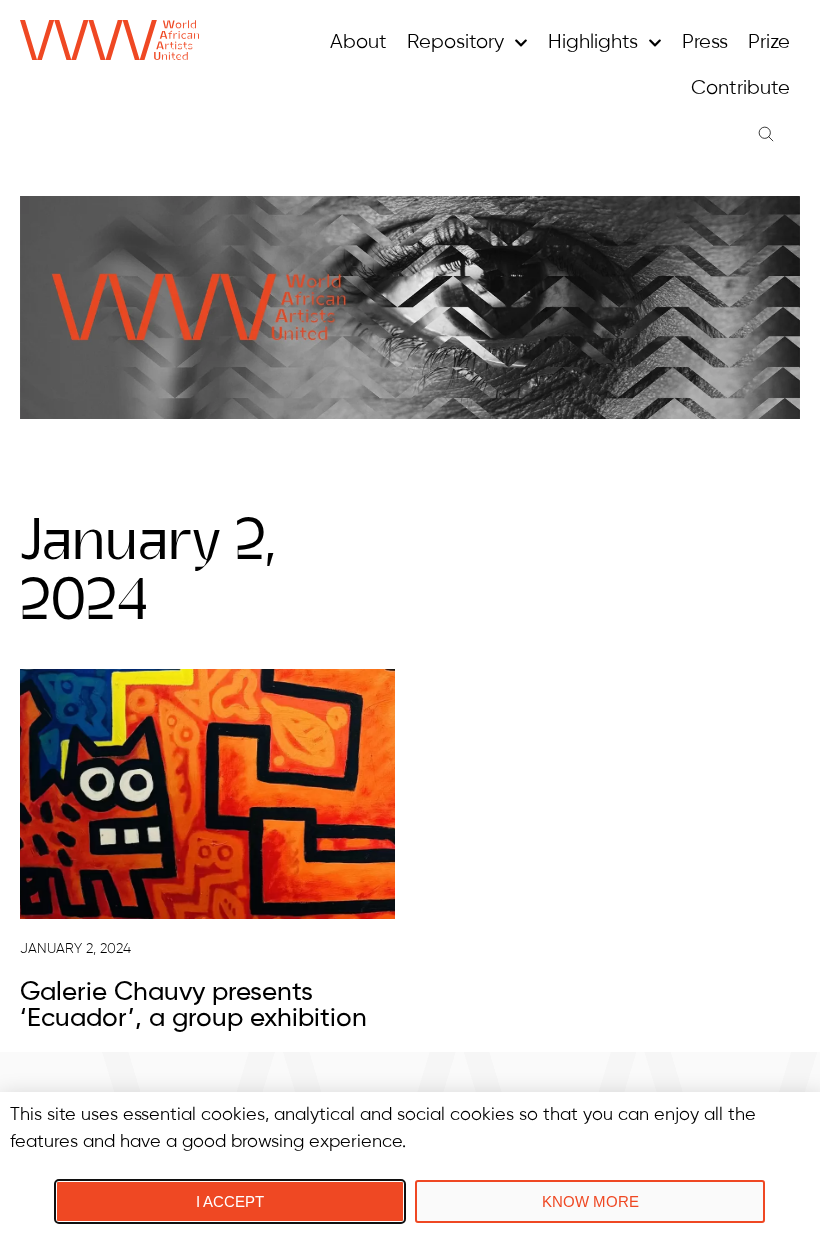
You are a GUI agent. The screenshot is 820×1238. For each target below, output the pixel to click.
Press (705, 42)
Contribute (740, 88)
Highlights (593, 42)
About (358, 42)
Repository (455, 42)
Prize (769, 42)
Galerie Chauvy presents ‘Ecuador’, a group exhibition (193, 1006)
